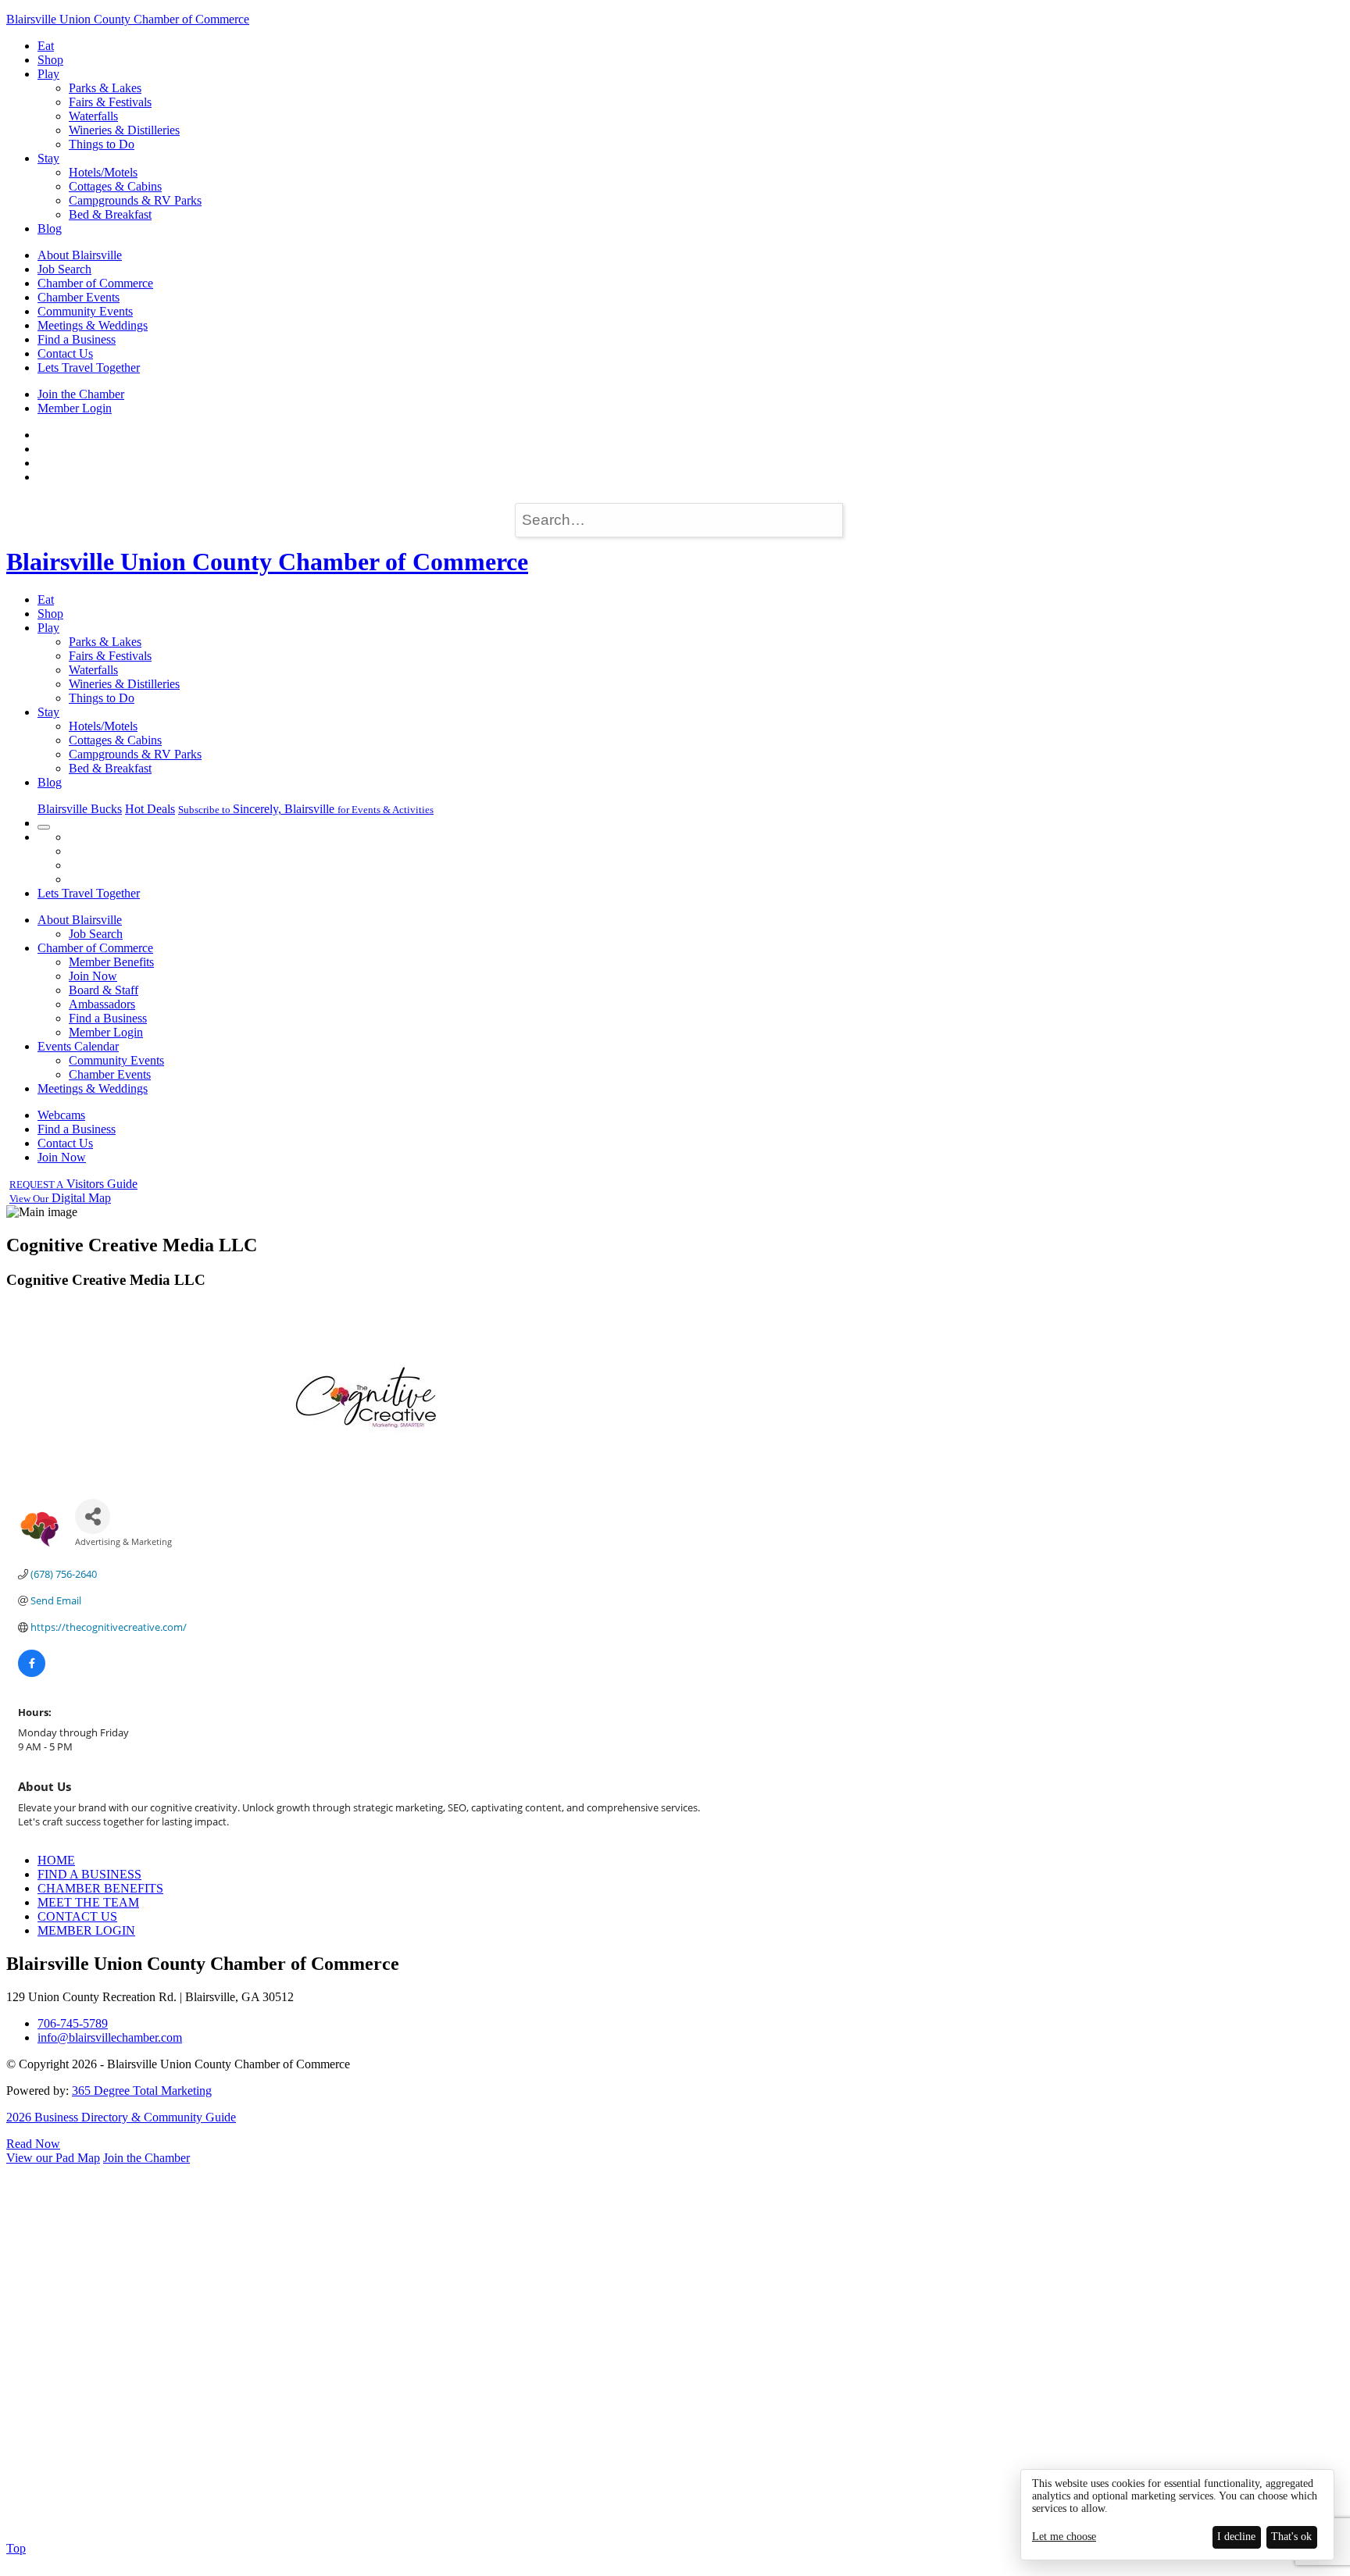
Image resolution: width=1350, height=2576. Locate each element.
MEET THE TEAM (88, 1902)
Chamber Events (79, 297)
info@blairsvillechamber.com (110, 2037)
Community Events (85, 311)
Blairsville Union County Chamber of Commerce (128, 19)
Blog (50, 228)
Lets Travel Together (89, 367)
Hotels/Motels (103, 172)
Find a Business (77, 339)
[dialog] (1177, 2515)
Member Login (75, 408)
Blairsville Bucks (80, 809)
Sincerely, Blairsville (306, 809)
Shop (50, 60)
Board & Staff (104, 990)
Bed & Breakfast (110, 214)
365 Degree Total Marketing (142, 2091)
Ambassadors (102, 1004)
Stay (48, 158)
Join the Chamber (81, 394)
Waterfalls (93, 116)
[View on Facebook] (32, 1673)
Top (16, 2548)
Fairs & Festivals (110, 102)
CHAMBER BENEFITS (100, 1888)
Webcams (61, 1115)
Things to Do (102, 144)
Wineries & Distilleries (124, 130)
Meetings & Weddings (93, 325)
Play (48, 74)
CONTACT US (77, 1916)
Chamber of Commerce (95, 283)
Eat (46, 46)
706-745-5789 (73, 2023)
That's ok (1291, 2537)
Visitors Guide (73, 1184)
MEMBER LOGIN (86, 1930)
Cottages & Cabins (115, 186)
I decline (1236, 2537)
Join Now (93, 976)
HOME (56, 1860)
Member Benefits (111, 962)
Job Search (64, 269)
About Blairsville (80, 255)
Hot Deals (150, 809)
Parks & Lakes (105, 88)
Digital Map (60, 1198)
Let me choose (1064, 2537)
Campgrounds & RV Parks (135, 200)
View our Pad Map (53, 2158)
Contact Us (65, 353)
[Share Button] (93, 1516)
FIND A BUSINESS (89, 1874)
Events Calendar (78, 1046)
